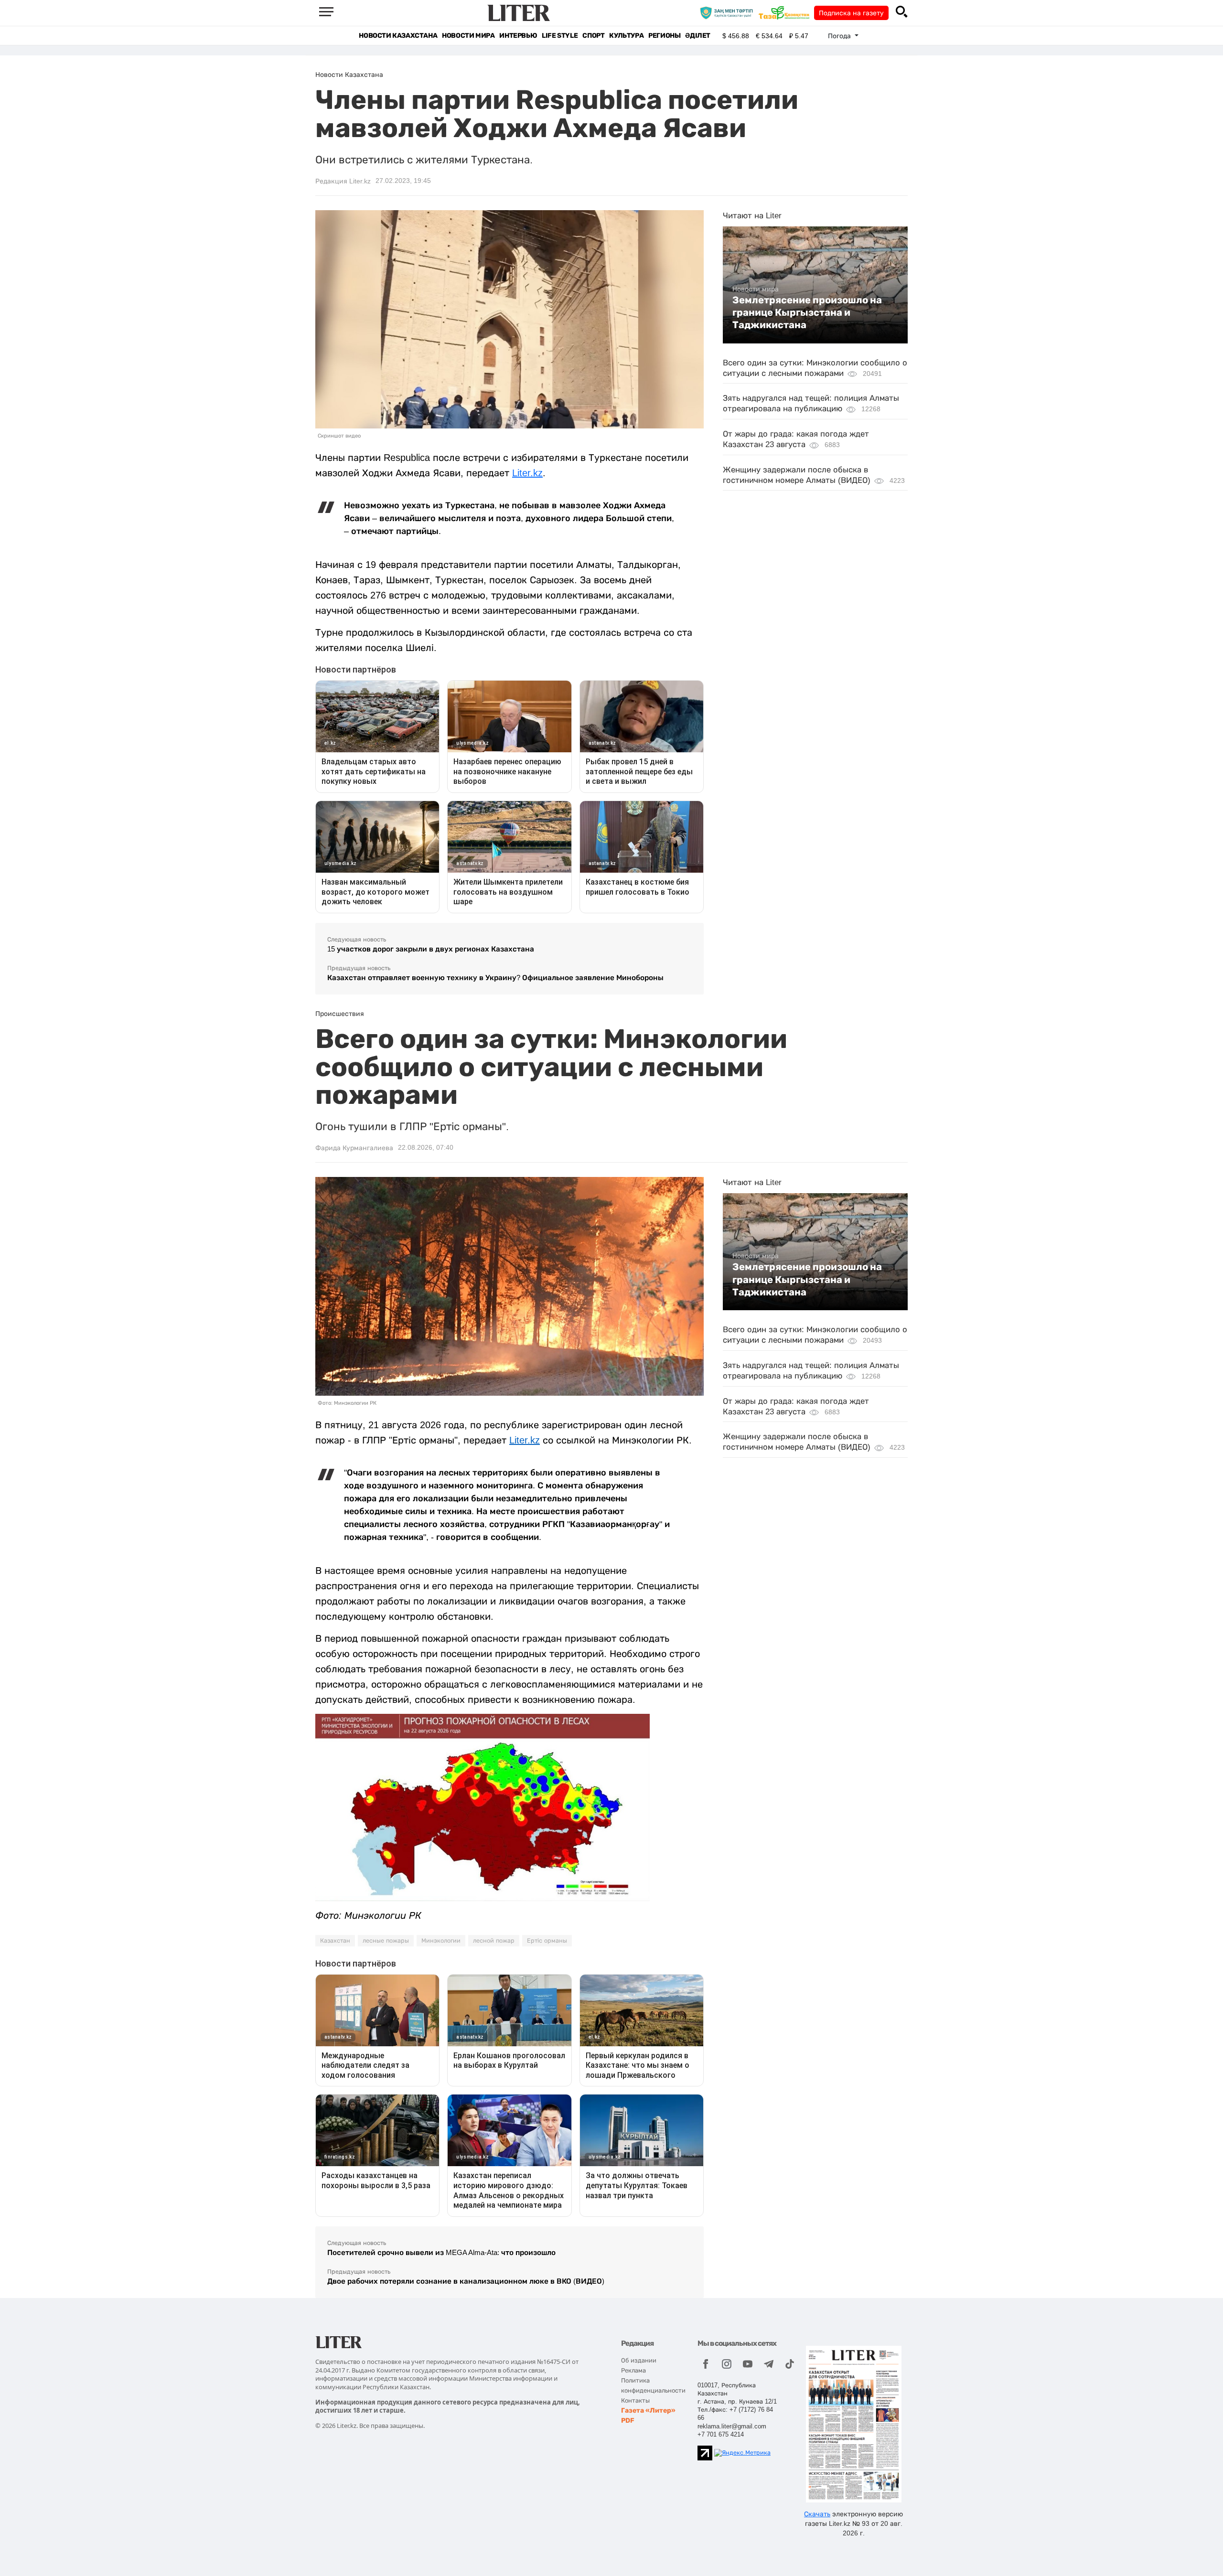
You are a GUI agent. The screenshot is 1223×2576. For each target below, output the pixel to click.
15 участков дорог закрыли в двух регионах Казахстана (431, 949)
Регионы (664, 36)
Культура (626, 36)
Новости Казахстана (398, 36)
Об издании (639, 2360)
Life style (560, 36)
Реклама (633, 2370)
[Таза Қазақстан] (786, 12)
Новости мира (468, 36)
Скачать (817, 2514)
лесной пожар (494, 1941)
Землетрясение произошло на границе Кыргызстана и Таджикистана (807, 313)
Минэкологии (441, 1941)
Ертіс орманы (547, 1941)
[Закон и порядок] (729, 12)
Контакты (635, 2400)
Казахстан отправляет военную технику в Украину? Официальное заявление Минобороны (495, 978)
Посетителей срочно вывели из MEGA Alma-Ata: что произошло (441, 2252)
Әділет (698, 36)
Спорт (593, 36)
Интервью (518, 36)
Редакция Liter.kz (343, 181)
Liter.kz (527, 473)
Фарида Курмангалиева (354, 1148)
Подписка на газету (851, 13)
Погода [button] (840, 36)
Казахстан (335, 1941)
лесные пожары (386, 1941)
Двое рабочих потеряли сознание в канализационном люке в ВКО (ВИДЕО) (466, 2281)
